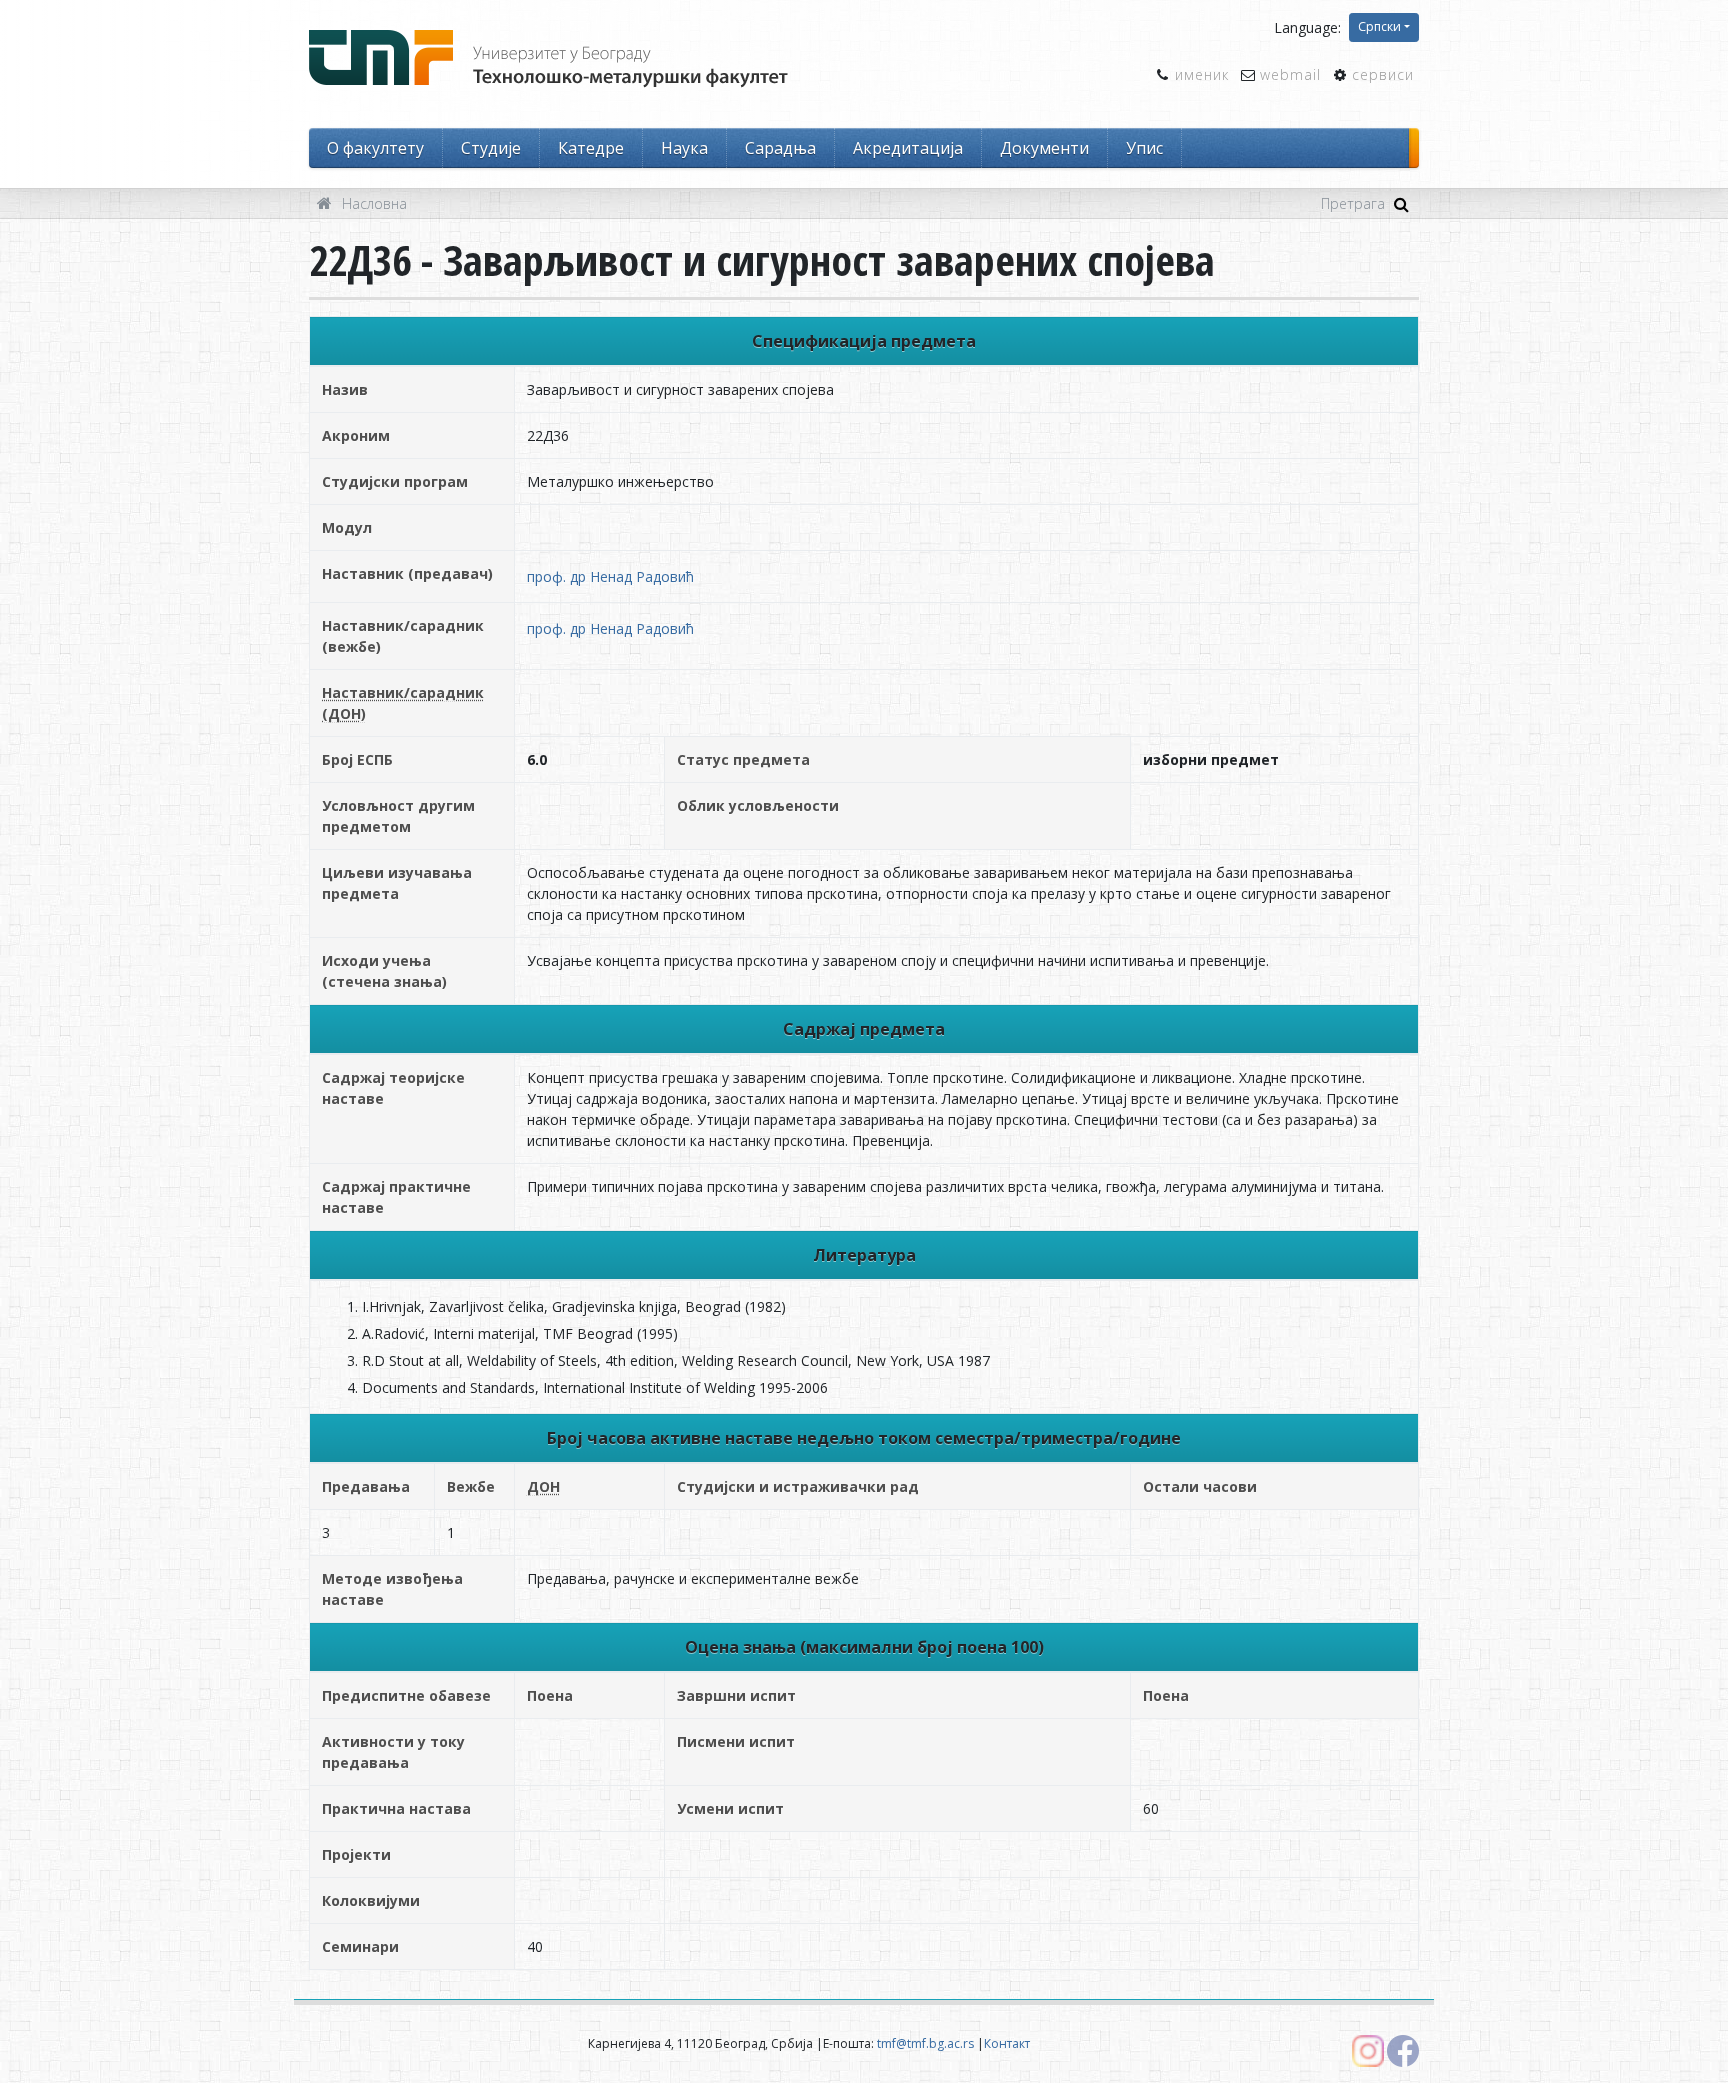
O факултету (375, 148)
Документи (1044, 148)
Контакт (1007, 2043)
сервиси (1383, 74)
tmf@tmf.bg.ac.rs (925, 2043)
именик (1202, 74)
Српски (1379, 26)
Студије (491, 148)
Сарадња (780, 148)
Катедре (591, 148)
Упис (1144, 148)
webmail (1290, 74)
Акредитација (908, 148)
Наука (684, 148)
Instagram (1368, 2051)
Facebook (1403, 2051)
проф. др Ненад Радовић (610, 576)
